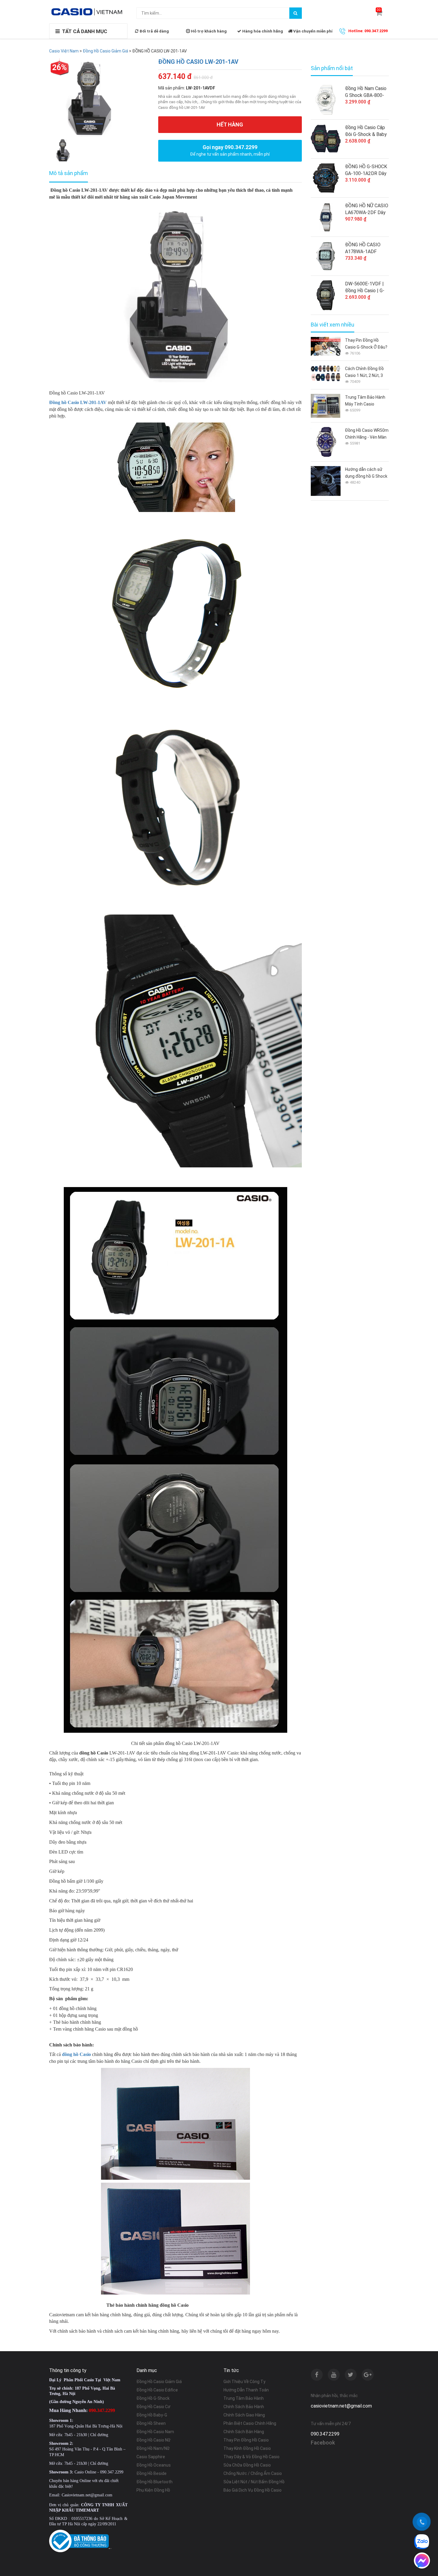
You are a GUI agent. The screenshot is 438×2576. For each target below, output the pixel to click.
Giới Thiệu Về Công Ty (244, 2382)
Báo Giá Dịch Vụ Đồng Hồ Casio (253, 2490)
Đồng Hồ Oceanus (154, 2465)
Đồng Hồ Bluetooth (154, 2482)
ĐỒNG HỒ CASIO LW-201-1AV (198, 62)
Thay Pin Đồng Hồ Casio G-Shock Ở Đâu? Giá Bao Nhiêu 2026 (366, 344)
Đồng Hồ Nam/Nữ (153, 2448)
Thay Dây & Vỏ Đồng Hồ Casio (251, 2457)
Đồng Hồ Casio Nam (155, 2432)
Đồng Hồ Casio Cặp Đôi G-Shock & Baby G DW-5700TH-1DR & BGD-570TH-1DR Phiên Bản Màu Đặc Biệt (366, 131)
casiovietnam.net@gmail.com (341, 2406)
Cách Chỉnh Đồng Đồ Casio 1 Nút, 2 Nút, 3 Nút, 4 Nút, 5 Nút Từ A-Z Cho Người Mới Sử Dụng (366, 373)
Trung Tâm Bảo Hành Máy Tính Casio (365, 401)
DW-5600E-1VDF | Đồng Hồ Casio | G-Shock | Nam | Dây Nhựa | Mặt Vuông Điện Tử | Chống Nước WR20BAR (365, 287)
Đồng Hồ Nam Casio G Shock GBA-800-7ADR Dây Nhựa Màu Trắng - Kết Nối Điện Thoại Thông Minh (367, 92)
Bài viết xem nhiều (333, 325)
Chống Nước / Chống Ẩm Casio (253, 2473)
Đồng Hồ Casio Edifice (157, 2390)
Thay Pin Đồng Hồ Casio (246, 2440)
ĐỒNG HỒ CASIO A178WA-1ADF (363, 248)
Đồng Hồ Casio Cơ (153, 2407)
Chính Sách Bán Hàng (244, 2432)
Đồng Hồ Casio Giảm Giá (159, 2382)
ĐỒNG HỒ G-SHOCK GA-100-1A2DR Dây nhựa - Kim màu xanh (366, 170)
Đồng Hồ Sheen (151, 2423)
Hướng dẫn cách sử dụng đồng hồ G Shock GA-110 (366, 473)
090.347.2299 (325, 2434)
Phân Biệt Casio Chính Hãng (250, 2423)
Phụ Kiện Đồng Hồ (153, 2490)
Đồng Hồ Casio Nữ (153, 2440)
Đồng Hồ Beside (152, 2473)
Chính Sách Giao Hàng (244, 2415)
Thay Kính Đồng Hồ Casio (247, 2448)
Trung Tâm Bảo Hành (244, 2398)
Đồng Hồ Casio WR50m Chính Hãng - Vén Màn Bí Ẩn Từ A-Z (367, 434)
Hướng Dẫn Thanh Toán (246, 2390)
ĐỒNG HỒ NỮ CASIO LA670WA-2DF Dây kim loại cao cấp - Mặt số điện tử (367, 209)
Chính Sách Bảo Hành (244, 2407)
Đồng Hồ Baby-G (152, 2415)
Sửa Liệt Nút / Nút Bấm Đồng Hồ (254, 2482)
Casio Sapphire (151, 2457)
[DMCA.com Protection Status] (110, 2548)
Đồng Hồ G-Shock (153, 2398)
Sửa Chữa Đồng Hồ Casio (247, 2465)
